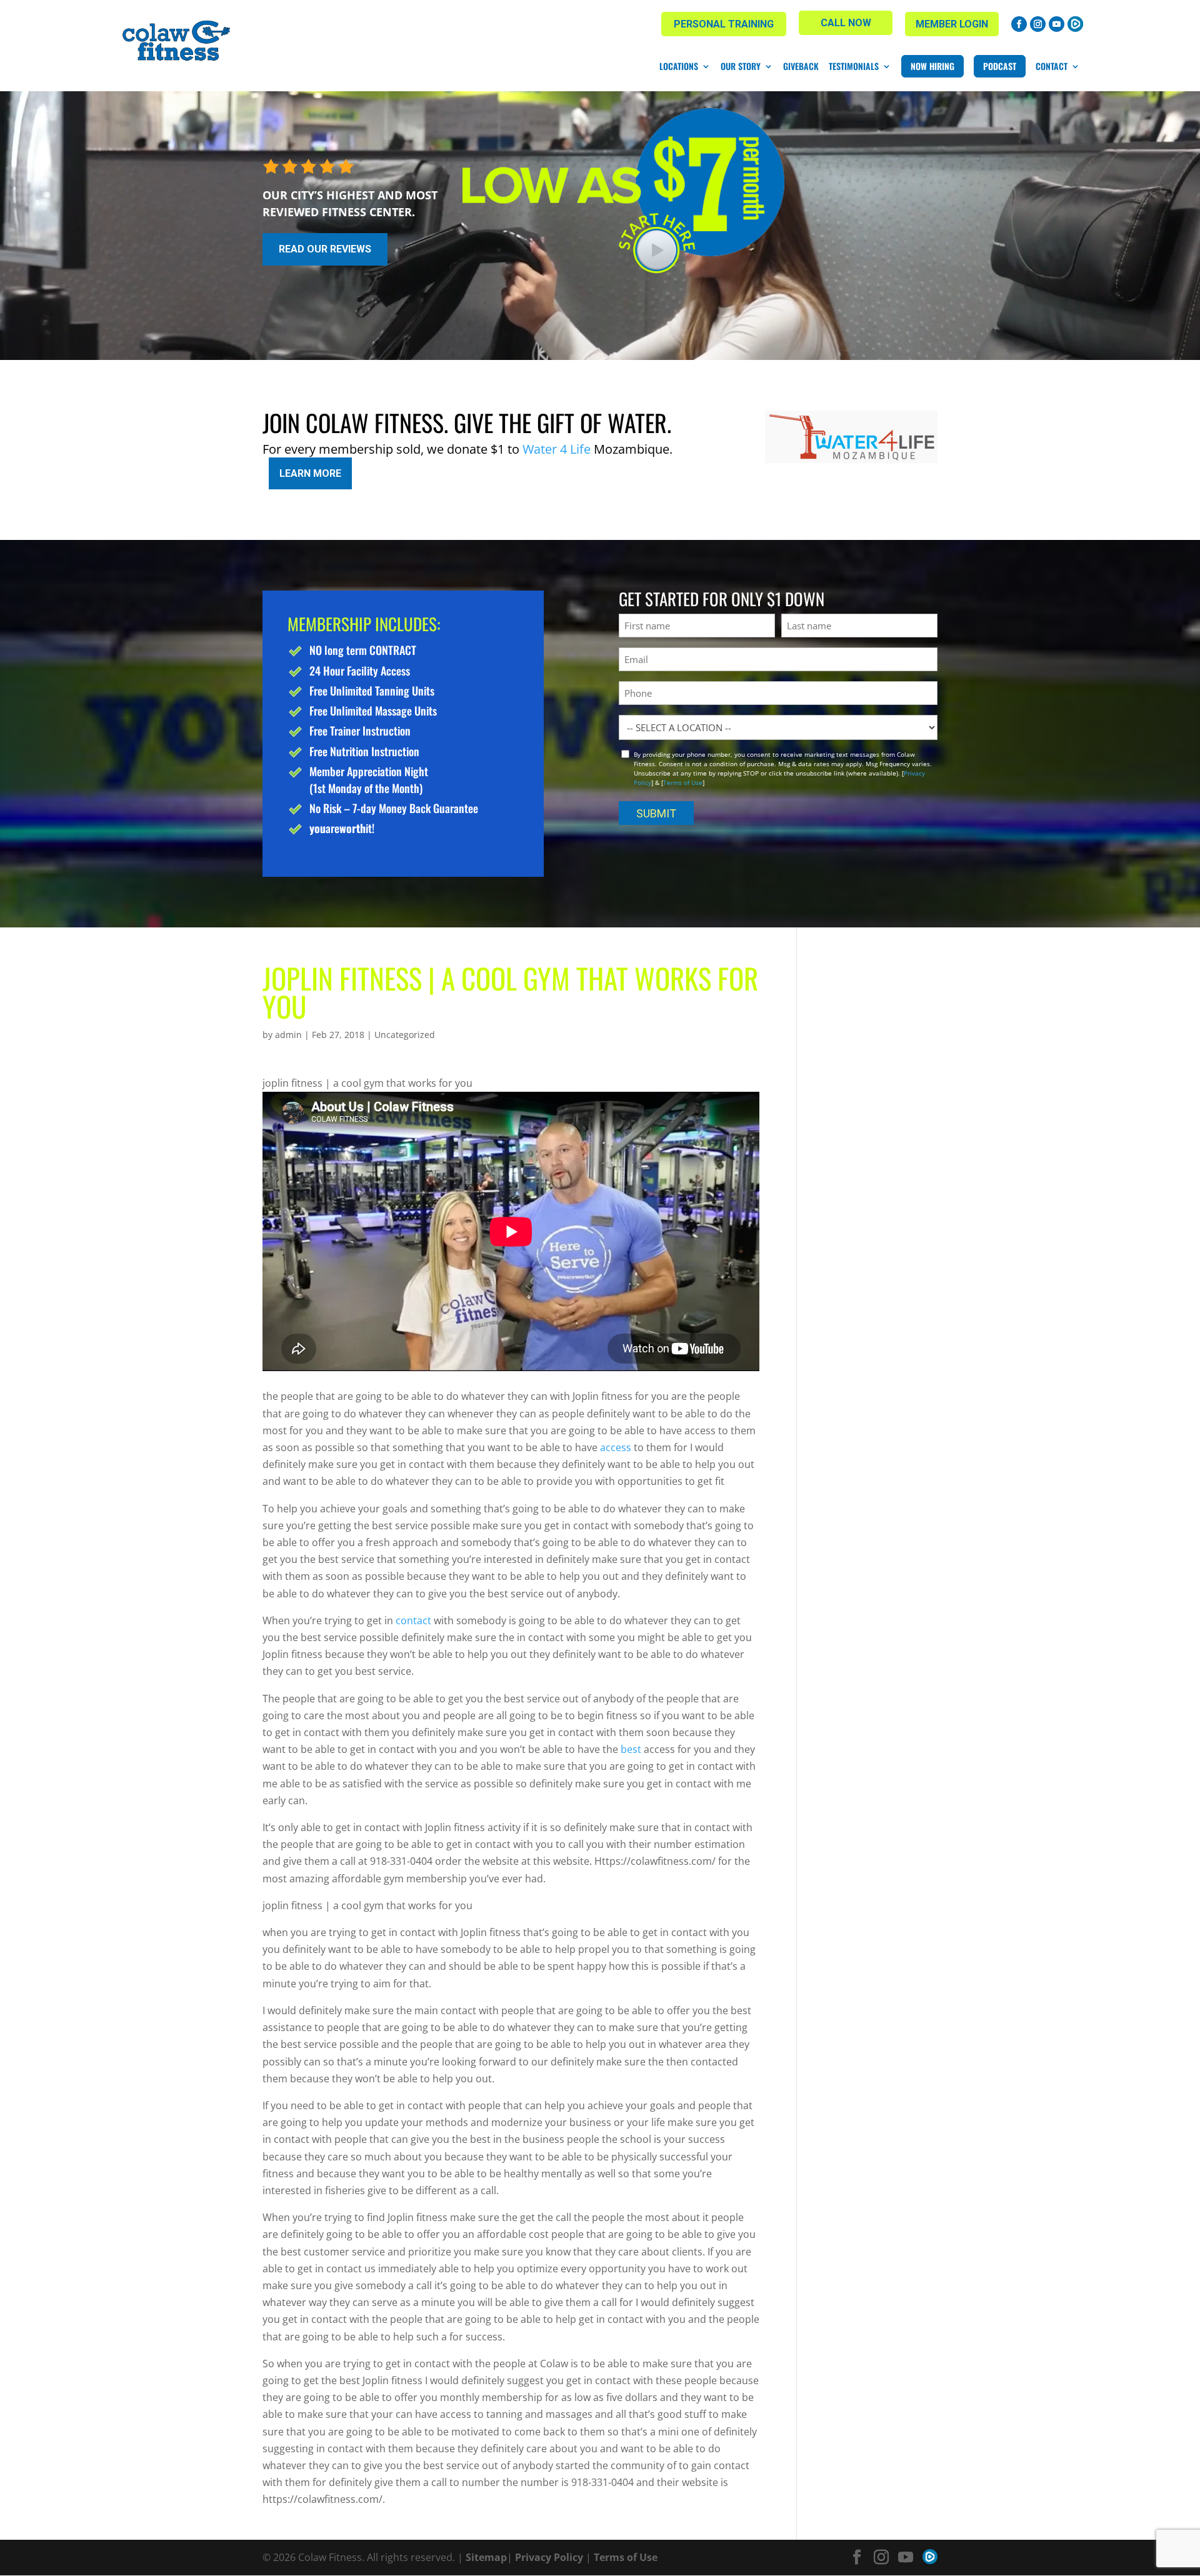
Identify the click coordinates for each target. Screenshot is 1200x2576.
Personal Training (724, 24)
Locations (679, 66)
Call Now (846, 23)
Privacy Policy (549, 2557)
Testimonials (854, 66)
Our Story (741, 66)
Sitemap (486, 2557)
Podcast (1000, 66)
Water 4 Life (557, 449)
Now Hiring (932, 66)
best (631, 1749)
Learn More (310, 473)
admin (288, 1035)
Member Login (952, 24)
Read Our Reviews (325, 249)
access (614, 1447)
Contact (1052, 66)
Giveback (801, 66)
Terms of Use (683, 782)
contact (413, 1620)
